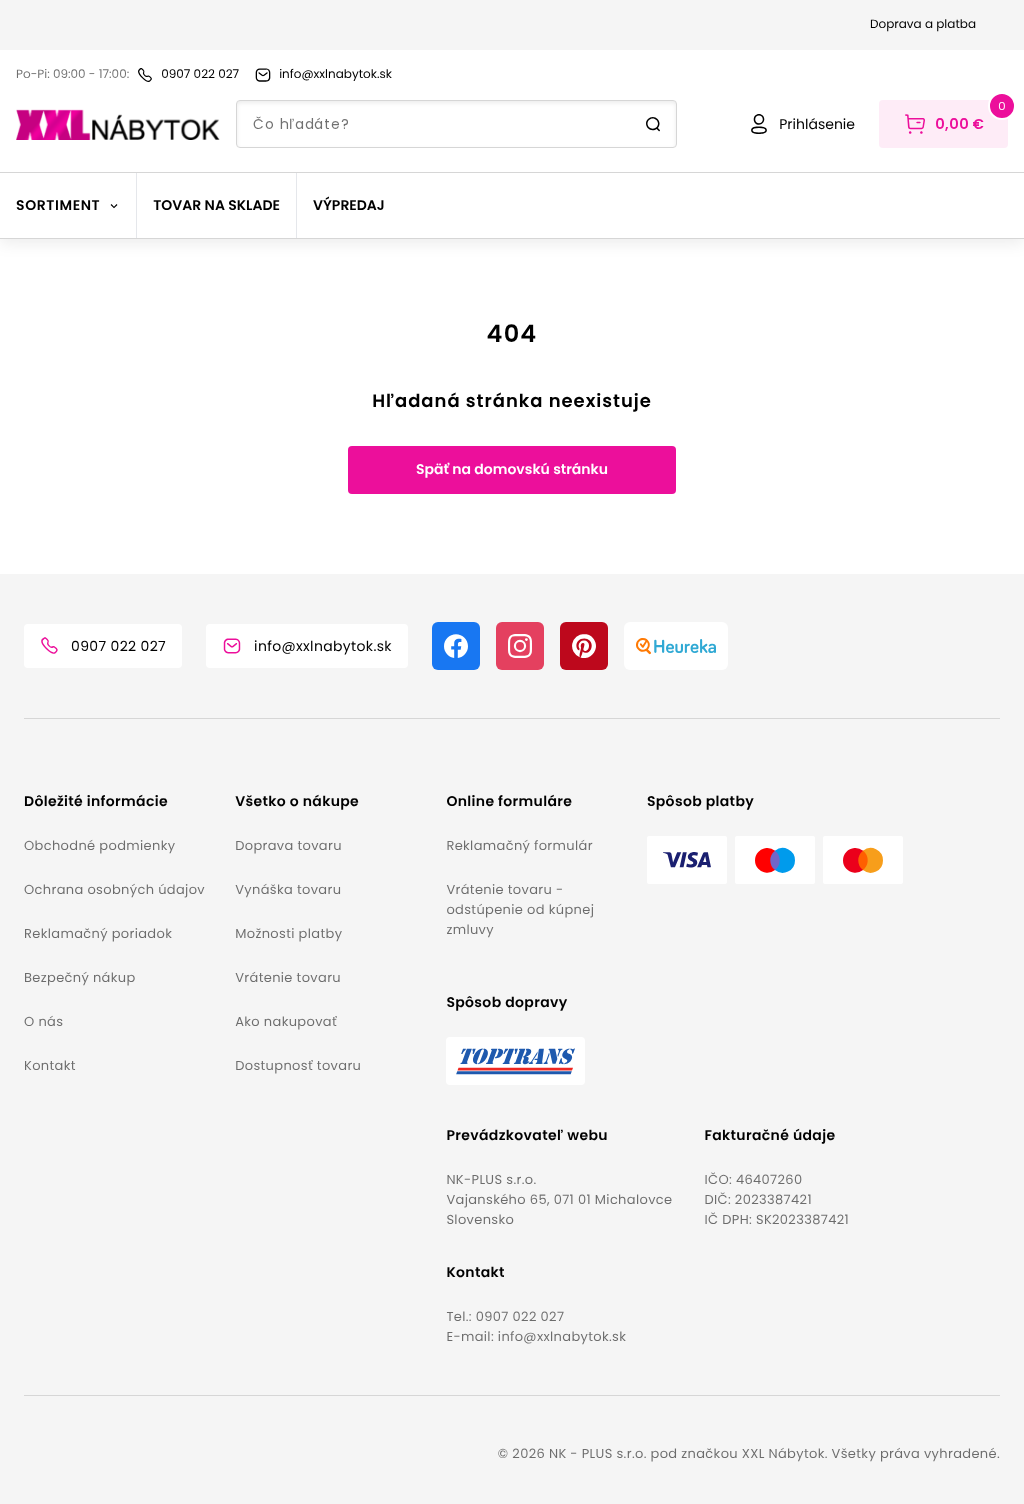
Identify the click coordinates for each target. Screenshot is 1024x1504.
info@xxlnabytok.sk (562, 1336)
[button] (121, 801)
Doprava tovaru (288, 845)
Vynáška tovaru (288, 889)
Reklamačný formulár (519, 845)
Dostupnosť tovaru (298, 1065)
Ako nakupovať (286, 1021)
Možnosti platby (288, 933)
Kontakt (50, 1065)
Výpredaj (349, 205)
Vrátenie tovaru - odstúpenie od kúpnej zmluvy (520, 909)
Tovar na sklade (216, 205)
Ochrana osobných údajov (114, 889)
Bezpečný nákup (80, 977)
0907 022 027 (520, 1316)
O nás (43, 1021)
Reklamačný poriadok (98, 933)
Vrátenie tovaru (288, 977)
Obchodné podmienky (99, 845)
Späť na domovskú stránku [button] (512, 469)
